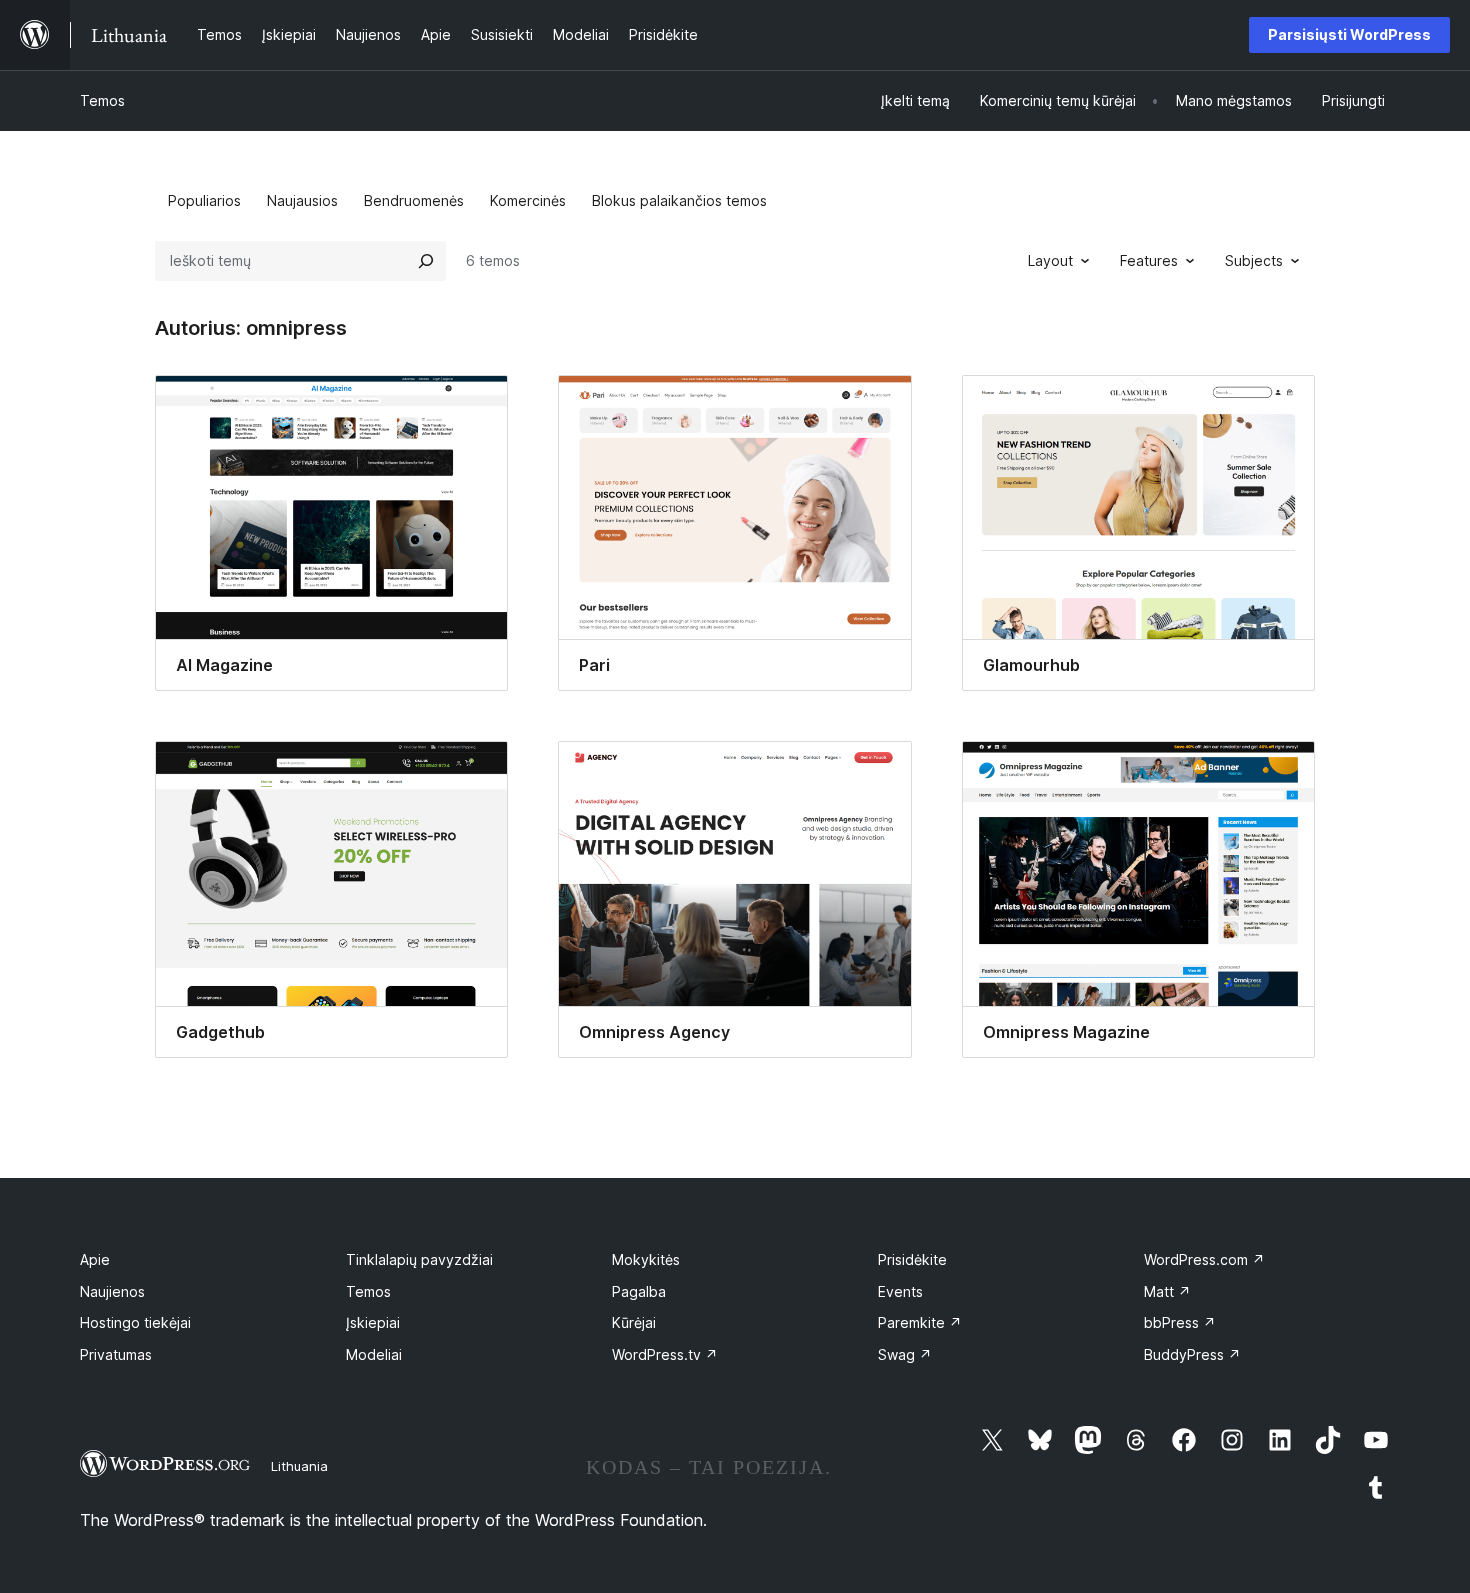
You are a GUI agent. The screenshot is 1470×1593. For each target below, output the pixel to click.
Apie (95, 1259)
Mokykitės (646, 1259)
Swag (905, 1354)
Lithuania (299, 1466)
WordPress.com (1204, 1259)
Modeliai (374, 1354)
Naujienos (112, 1291)
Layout (1050, 260)
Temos (102, 100)
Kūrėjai (634, 1322)
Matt (1167, 1291)
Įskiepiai (373, 1322)
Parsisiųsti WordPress (1349, 34)
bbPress (1180, 1322)
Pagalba (639, 1291)
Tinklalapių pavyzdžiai (419, 1259)
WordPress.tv (665, 1354)
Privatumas (116, 1354)
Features (1149, 260)
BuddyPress (1192, 1354)
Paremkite (920, 1322)
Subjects (1254, 260)
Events (900, 1291)
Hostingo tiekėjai (135, 1322)
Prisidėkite (912, 1259)
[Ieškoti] (426, 261)
